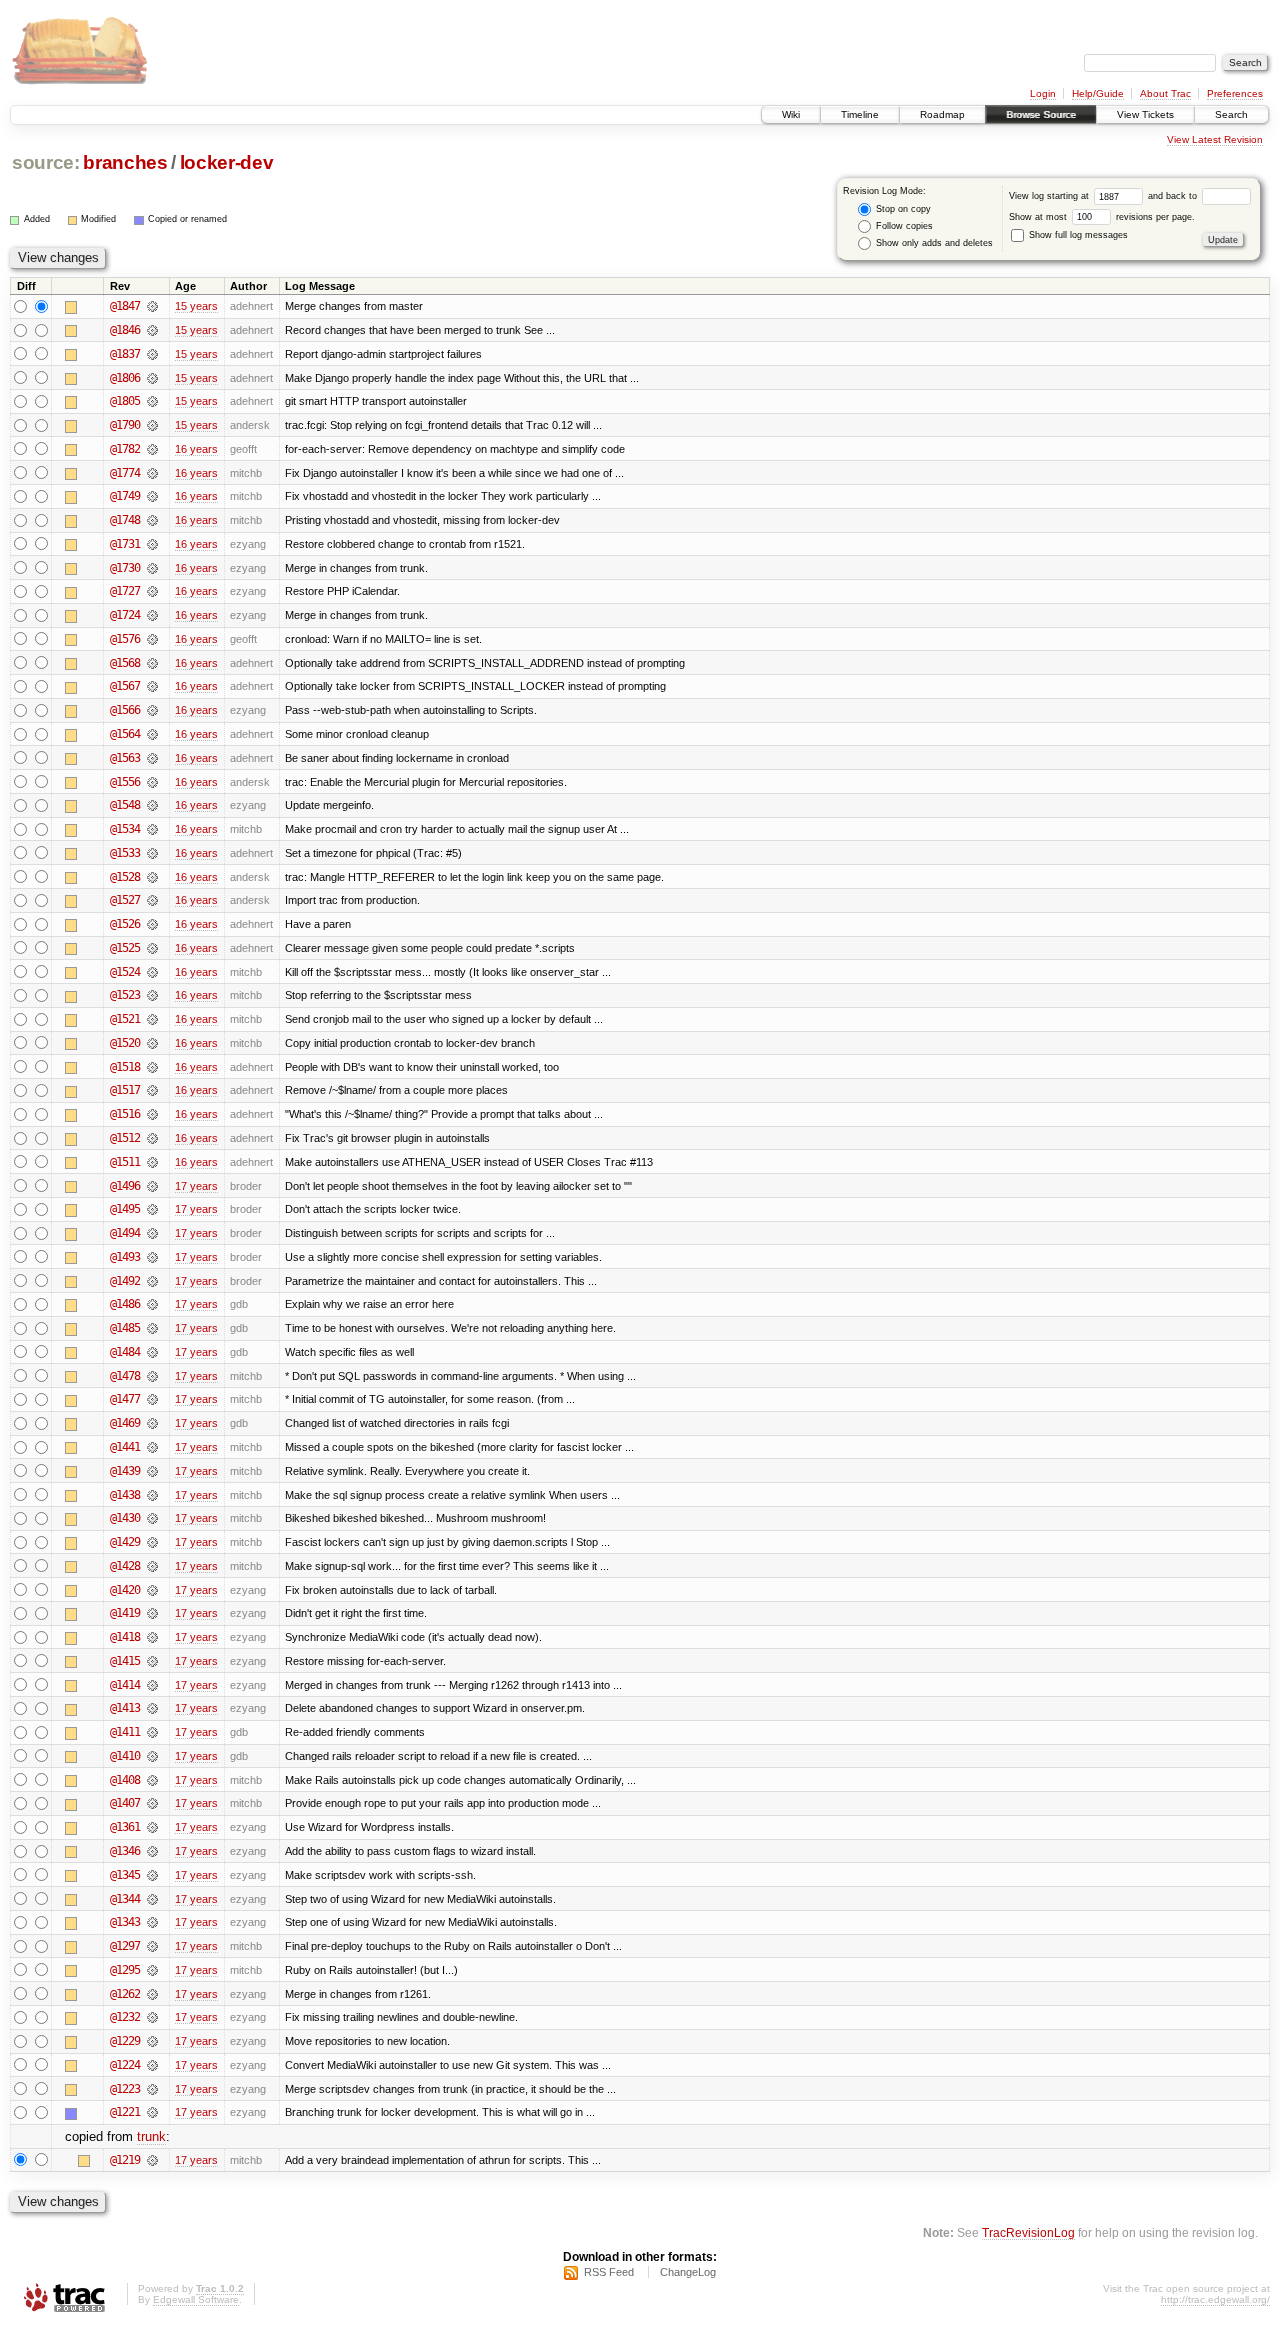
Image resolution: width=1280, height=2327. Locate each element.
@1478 (125, 1376)
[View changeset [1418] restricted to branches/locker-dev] (152, 1637)
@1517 (125, 1090)
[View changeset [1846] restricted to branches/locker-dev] (152, 330)
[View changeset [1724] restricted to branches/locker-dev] (152, 615)
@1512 (125, 1138)
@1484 (125, 1352)
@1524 (125, 972)
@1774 (125, 473)
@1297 (125, 1946)
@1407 (125, 1803)
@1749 (125, 496)
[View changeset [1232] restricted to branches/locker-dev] (152, 2017)
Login (1043, 93)
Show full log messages (1077, 235)
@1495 (125, 1209)
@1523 (125, 995)
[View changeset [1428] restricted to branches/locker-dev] (152, 1566)
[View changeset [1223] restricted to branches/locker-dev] (152, 2089)
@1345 (125, 1875)
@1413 (125, 1708)
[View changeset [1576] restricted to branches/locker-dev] (152, 639)
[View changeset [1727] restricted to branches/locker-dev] (152, 591)
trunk (151, 2136)
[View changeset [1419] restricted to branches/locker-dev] (152, 1613)
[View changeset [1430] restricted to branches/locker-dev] (152, 1518)
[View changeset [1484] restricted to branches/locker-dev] (152, 1352)
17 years (196, 1186)
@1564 (125, 734)
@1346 (125, 1851)
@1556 (125, 782)
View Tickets (1145, 114)
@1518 (125, 1067)
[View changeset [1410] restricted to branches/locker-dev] (152, 1756)
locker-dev (227, 162)
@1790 (125, 425)
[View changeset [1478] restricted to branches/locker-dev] (152, 1376)
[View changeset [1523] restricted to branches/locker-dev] (152, 995)
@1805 (125, 401)
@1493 (125, 1257)
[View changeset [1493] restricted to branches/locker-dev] (152, 1257)
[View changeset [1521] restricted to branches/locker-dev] (152, 1019)
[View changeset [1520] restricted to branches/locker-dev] (152, 1043)
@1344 (125, 1899)
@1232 (125, 2017)
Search (1231, 114)
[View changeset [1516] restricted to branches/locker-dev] (152, 1114)
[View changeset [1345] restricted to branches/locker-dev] (152, 1875)
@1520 (125, 1043)
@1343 (125, 1922)
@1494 (125, 1233)
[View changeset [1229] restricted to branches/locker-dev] (152, 2041)
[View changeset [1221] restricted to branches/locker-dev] (152, 2112)
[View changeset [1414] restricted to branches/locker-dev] (152, 1685)
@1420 (125, 1590)
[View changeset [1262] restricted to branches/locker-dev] (152, 1994)
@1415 (125, 1661)
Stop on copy (902, 209)
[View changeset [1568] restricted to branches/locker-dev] (152, 663)
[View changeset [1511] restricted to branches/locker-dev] (152, 1162)
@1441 (125, 1447)
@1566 (125, 710)
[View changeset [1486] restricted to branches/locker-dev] (152, 1304)
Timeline (860, 114)
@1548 (125, 805)
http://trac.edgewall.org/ (1215, 2299)
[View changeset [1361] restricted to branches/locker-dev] (152, 1827)
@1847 (125, 306)
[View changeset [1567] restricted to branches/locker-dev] (152, 686)
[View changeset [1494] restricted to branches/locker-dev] (152, 1233)
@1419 (125, 1613)
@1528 (125, 877)
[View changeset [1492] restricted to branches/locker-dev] (152, 1281)
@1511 (125, 1162)
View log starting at (1050, 196)
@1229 (125, 2041)
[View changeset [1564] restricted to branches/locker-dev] (152, 734)
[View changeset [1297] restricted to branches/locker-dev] (152, 1946)
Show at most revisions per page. (1102, 217)
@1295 (125, 1970)
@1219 (125, 2160)
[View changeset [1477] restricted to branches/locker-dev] (152, 1399)
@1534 (125, 829)
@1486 (125, 1304)
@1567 (125, 686)
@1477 (125, 1399)
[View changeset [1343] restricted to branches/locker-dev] (152, 1922)
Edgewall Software (196, 2299)
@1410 (125, 1756)
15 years (196, 306)
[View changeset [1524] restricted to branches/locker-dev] (152, 972)
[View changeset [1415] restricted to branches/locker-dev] (152, 1661)
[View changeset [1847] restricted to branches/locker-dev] (152, 306)
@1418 (125, 1637)
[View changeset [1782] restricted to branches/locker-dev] (152, 449)
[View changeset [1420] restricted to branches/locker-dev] (152, 1590)
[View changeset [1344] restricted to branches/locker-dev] (152, 1899)
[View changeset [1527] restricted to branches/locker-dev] (152, 900)
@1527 (125, 900)
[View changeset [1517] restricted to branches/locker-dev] (152, 1090)
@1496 (125, 1186)
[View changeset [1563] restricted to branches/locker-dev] (152, 758)
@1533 (125, 853)
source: (46, 162)
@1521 (125, 1019)
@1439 (125, 1471)
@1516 (125, 1114)
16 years (196, 449)
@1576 (125, 639)
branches (125, 162)
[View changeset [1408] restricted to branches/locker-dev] (152, 1780)
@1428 (125, 1566)
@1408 (125, 1780)
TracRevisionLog (1028, 2232)
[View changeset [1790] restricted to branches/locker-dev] (152, 425)
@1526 (125, 924)
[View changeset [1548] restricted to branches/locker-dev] (152, 805)
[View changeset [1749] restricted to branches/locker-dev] (152, 496)
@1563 (125, 758)
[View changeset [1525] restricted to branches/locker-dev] (152, 948)
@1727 (125, 591)
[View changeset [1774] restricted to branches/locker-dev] (152, 473)
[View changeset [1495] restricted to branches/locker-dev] (152, 1209)
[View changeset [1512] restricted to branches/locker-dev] (152, 1138)
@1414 (125, 1685)
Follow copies (903, 226)
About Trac (1165, 93)
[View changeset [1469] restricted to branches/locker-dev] (152, 1423)
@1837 (125, 354)
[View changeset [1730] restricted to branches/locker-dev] (152, 568)
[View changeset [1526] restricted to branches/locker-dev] (152, 924)
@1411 (125, 1732)
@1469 (125, 1423)
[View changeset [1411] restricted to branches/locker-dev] (152, 1732)
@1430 (125, 1518)
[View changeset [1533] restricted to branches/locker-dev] (152, 853)
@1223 (125, 2089)
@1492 (125, 1281)
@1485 (125, 1328)
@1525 (125, 948)
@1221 (125, 2112)
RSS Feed (609, 2272)
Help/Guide (1098, 93)
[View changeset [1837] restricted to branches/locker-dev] (152, 354)
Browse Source (1041, 114)
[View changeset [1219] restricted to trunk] (152, 2160)
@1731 (125, 544)
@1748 (125, 520)
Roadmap (942, 114)
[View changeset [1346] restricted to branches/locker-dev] (152, 1851)
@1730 (125, 568)
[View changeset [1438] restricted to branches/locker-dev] (152, 1495)
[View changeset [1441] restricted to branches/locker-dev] (152, 1447)
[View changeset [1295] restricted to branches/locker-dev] (152, 1970)
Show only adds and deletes (933, 243)
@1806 (125, 378)
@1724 (125, 615)
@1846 (125, 330)
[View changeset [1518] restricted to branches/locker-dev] (152, 1067)
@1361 (125, 1827)
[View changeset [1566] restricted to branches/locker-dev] (152, 710)
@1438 (125, 1495)
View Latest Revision (1215, 139)
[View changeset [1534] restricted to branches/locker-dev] (152, 829)
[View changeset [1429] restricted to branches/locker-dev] (152, 1542)
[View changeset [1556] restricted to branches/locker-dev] (152, 782)
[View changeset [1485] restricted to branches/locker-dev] (152, 1328)
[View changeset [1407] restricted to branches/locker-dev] (152, 1803)
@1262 (125, 1994)
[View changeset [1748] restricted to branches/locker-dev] (152, 520)
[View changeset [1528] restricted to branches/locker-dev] (152, 877)
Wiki (791, 114)
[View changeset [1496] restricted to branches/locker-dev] (152, 1186)
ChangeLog (688, 2272)
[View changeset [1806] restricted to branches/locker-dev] (152, 378)
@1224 (125, 2065)
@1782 (125, 449)
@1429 (125, 1542)
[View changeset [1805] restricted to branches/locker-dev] (152, 401)
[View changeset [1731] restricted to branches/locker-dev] (152, 544)
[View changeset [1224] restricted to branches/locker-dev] (152, 2065)
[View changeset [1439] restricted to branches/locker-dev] (152, 1471)
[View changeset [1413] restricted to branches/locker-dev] (152, 1708)
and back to (1174, 196)
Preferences (1235, 93)
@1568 (125, 663)
